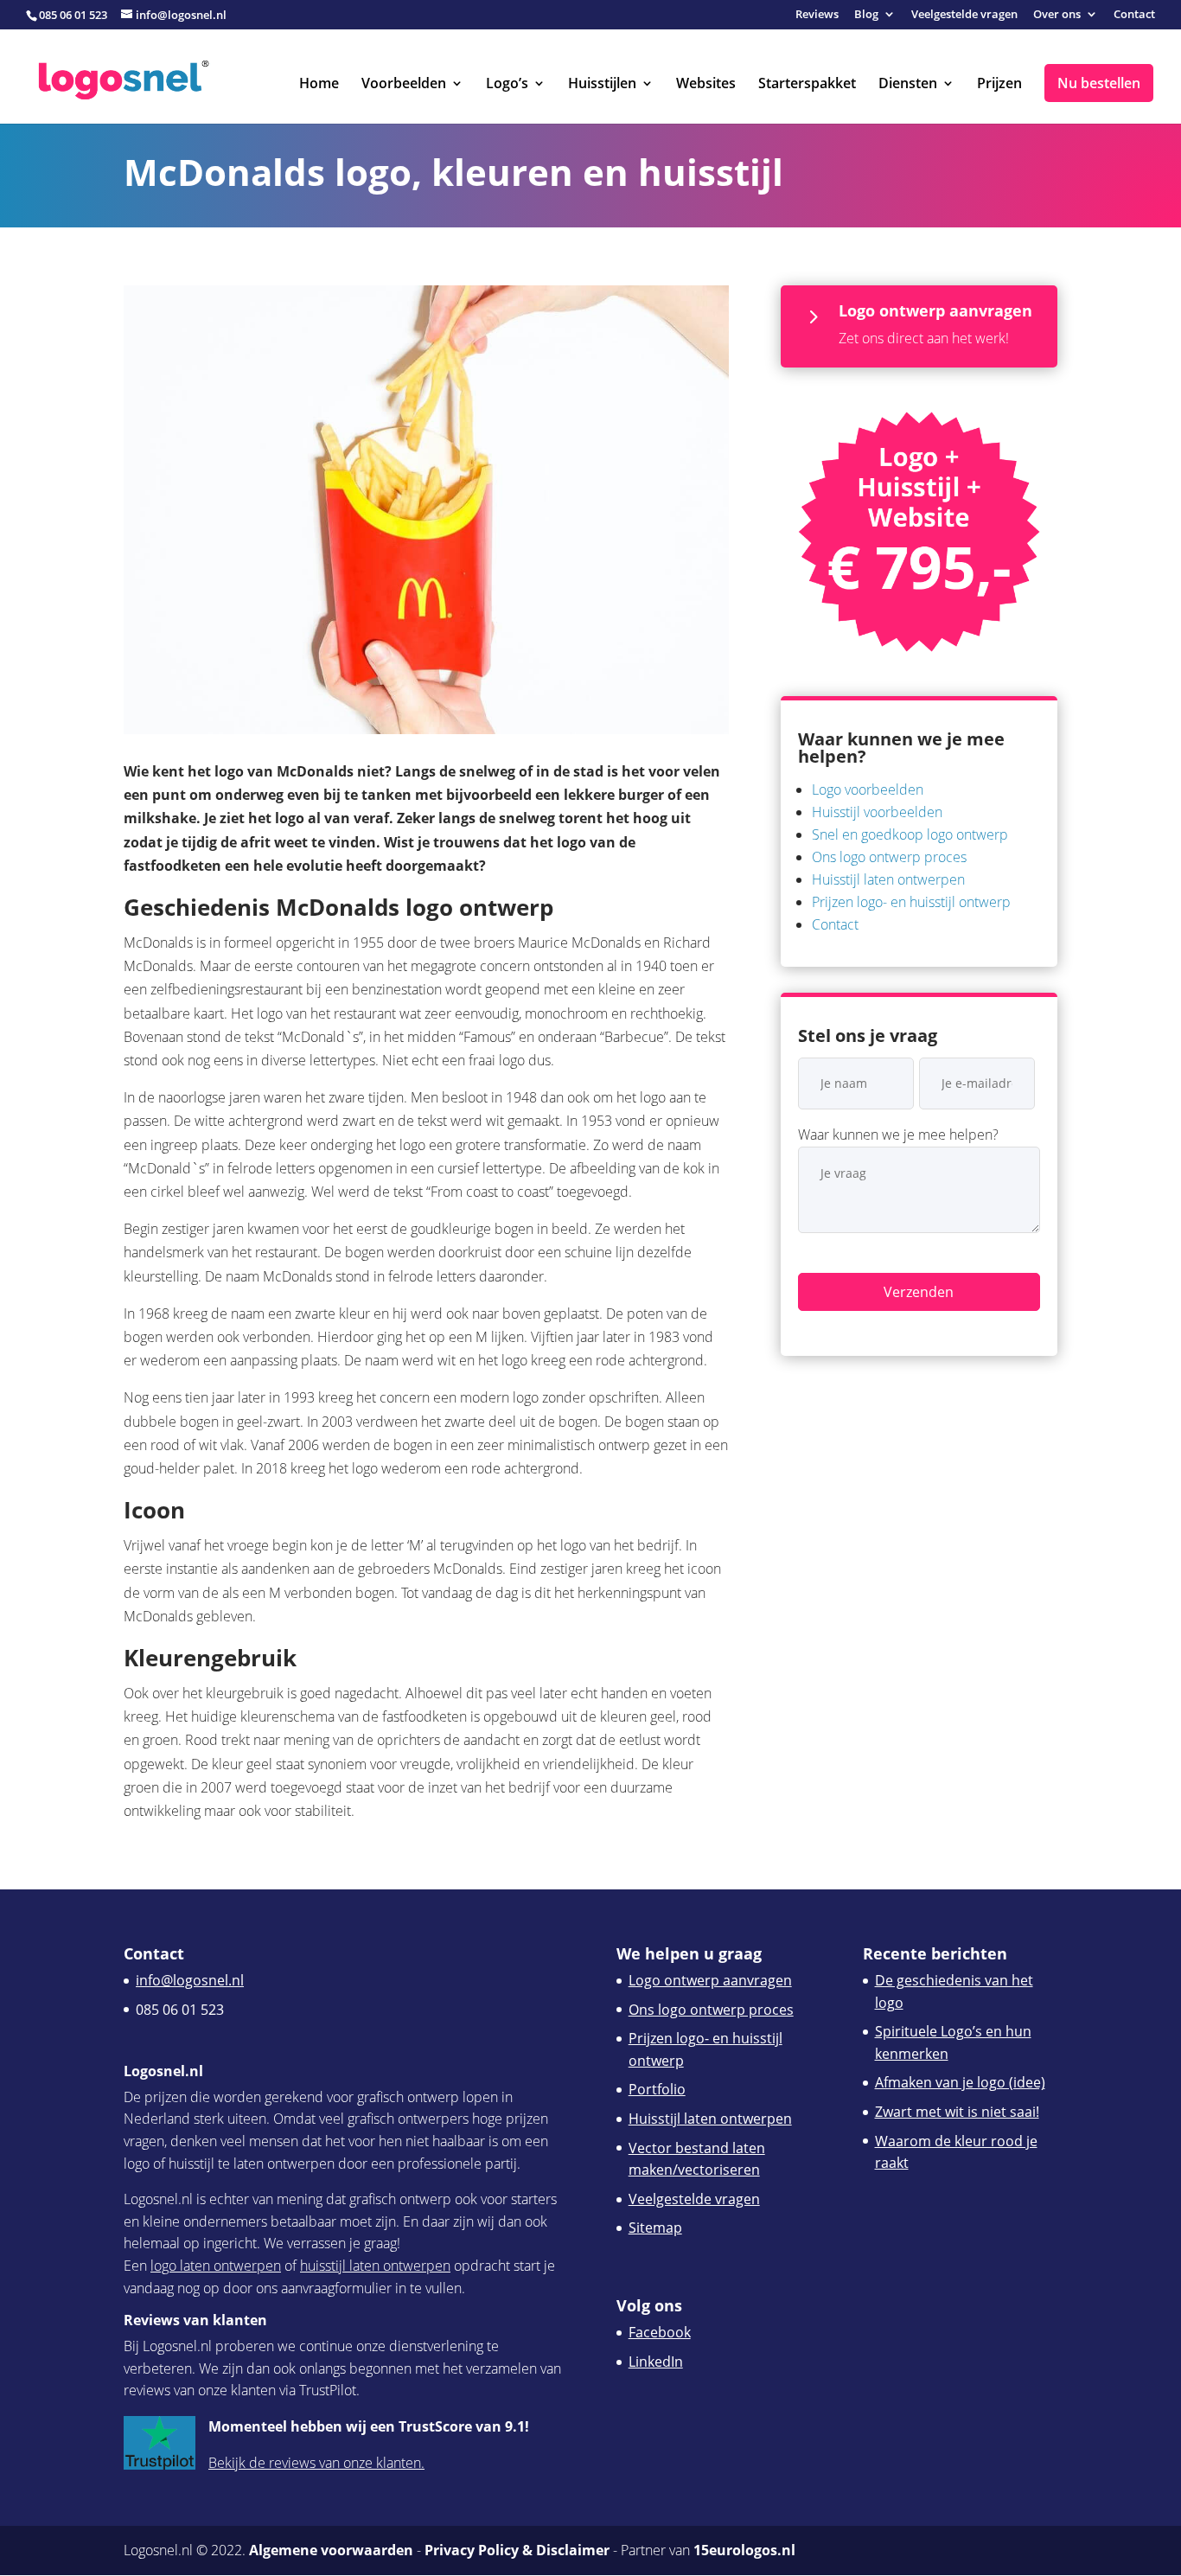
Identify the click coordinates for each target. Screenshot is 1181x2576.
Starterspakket (807, 85)
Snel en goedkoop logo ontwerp (910, 834)
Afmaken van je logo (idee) (960, 2082)
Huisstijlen (602, 85)
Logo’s (507, 85)
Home (319, 85)
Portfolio (657, 2089)
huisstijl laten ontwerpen (375, 2266)
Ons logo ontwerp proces (889, 857)
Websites (706, 85)
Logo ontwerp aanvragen (710, 1980)
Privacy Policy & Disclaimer (517, 2550)
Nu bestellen (1099, 83)
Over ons (1057, 15)
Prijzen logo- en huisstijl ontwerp (911, 902)
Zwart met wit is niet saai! (957, 2112)
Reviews (817, 15)
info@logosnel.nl (190, 1980)
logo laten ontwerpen (216, 2266)
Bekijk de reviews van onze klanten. (316, 2463)
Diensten (908, 85)
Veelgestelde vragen (964, 15)
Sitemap (655, 2228)
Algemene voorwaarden (331, 2550)
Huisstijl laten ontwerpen (888, 879)
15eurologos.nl (744, 2550)
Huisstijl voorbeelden (877, 812)
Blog (866, 15)
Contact (1134, 15)
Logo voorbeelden (868, 789)
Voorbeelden (404, 85)
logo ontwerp (479, 907)
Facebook (660, 2332)
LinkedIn (656, 2362)
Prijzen (999, 85)
